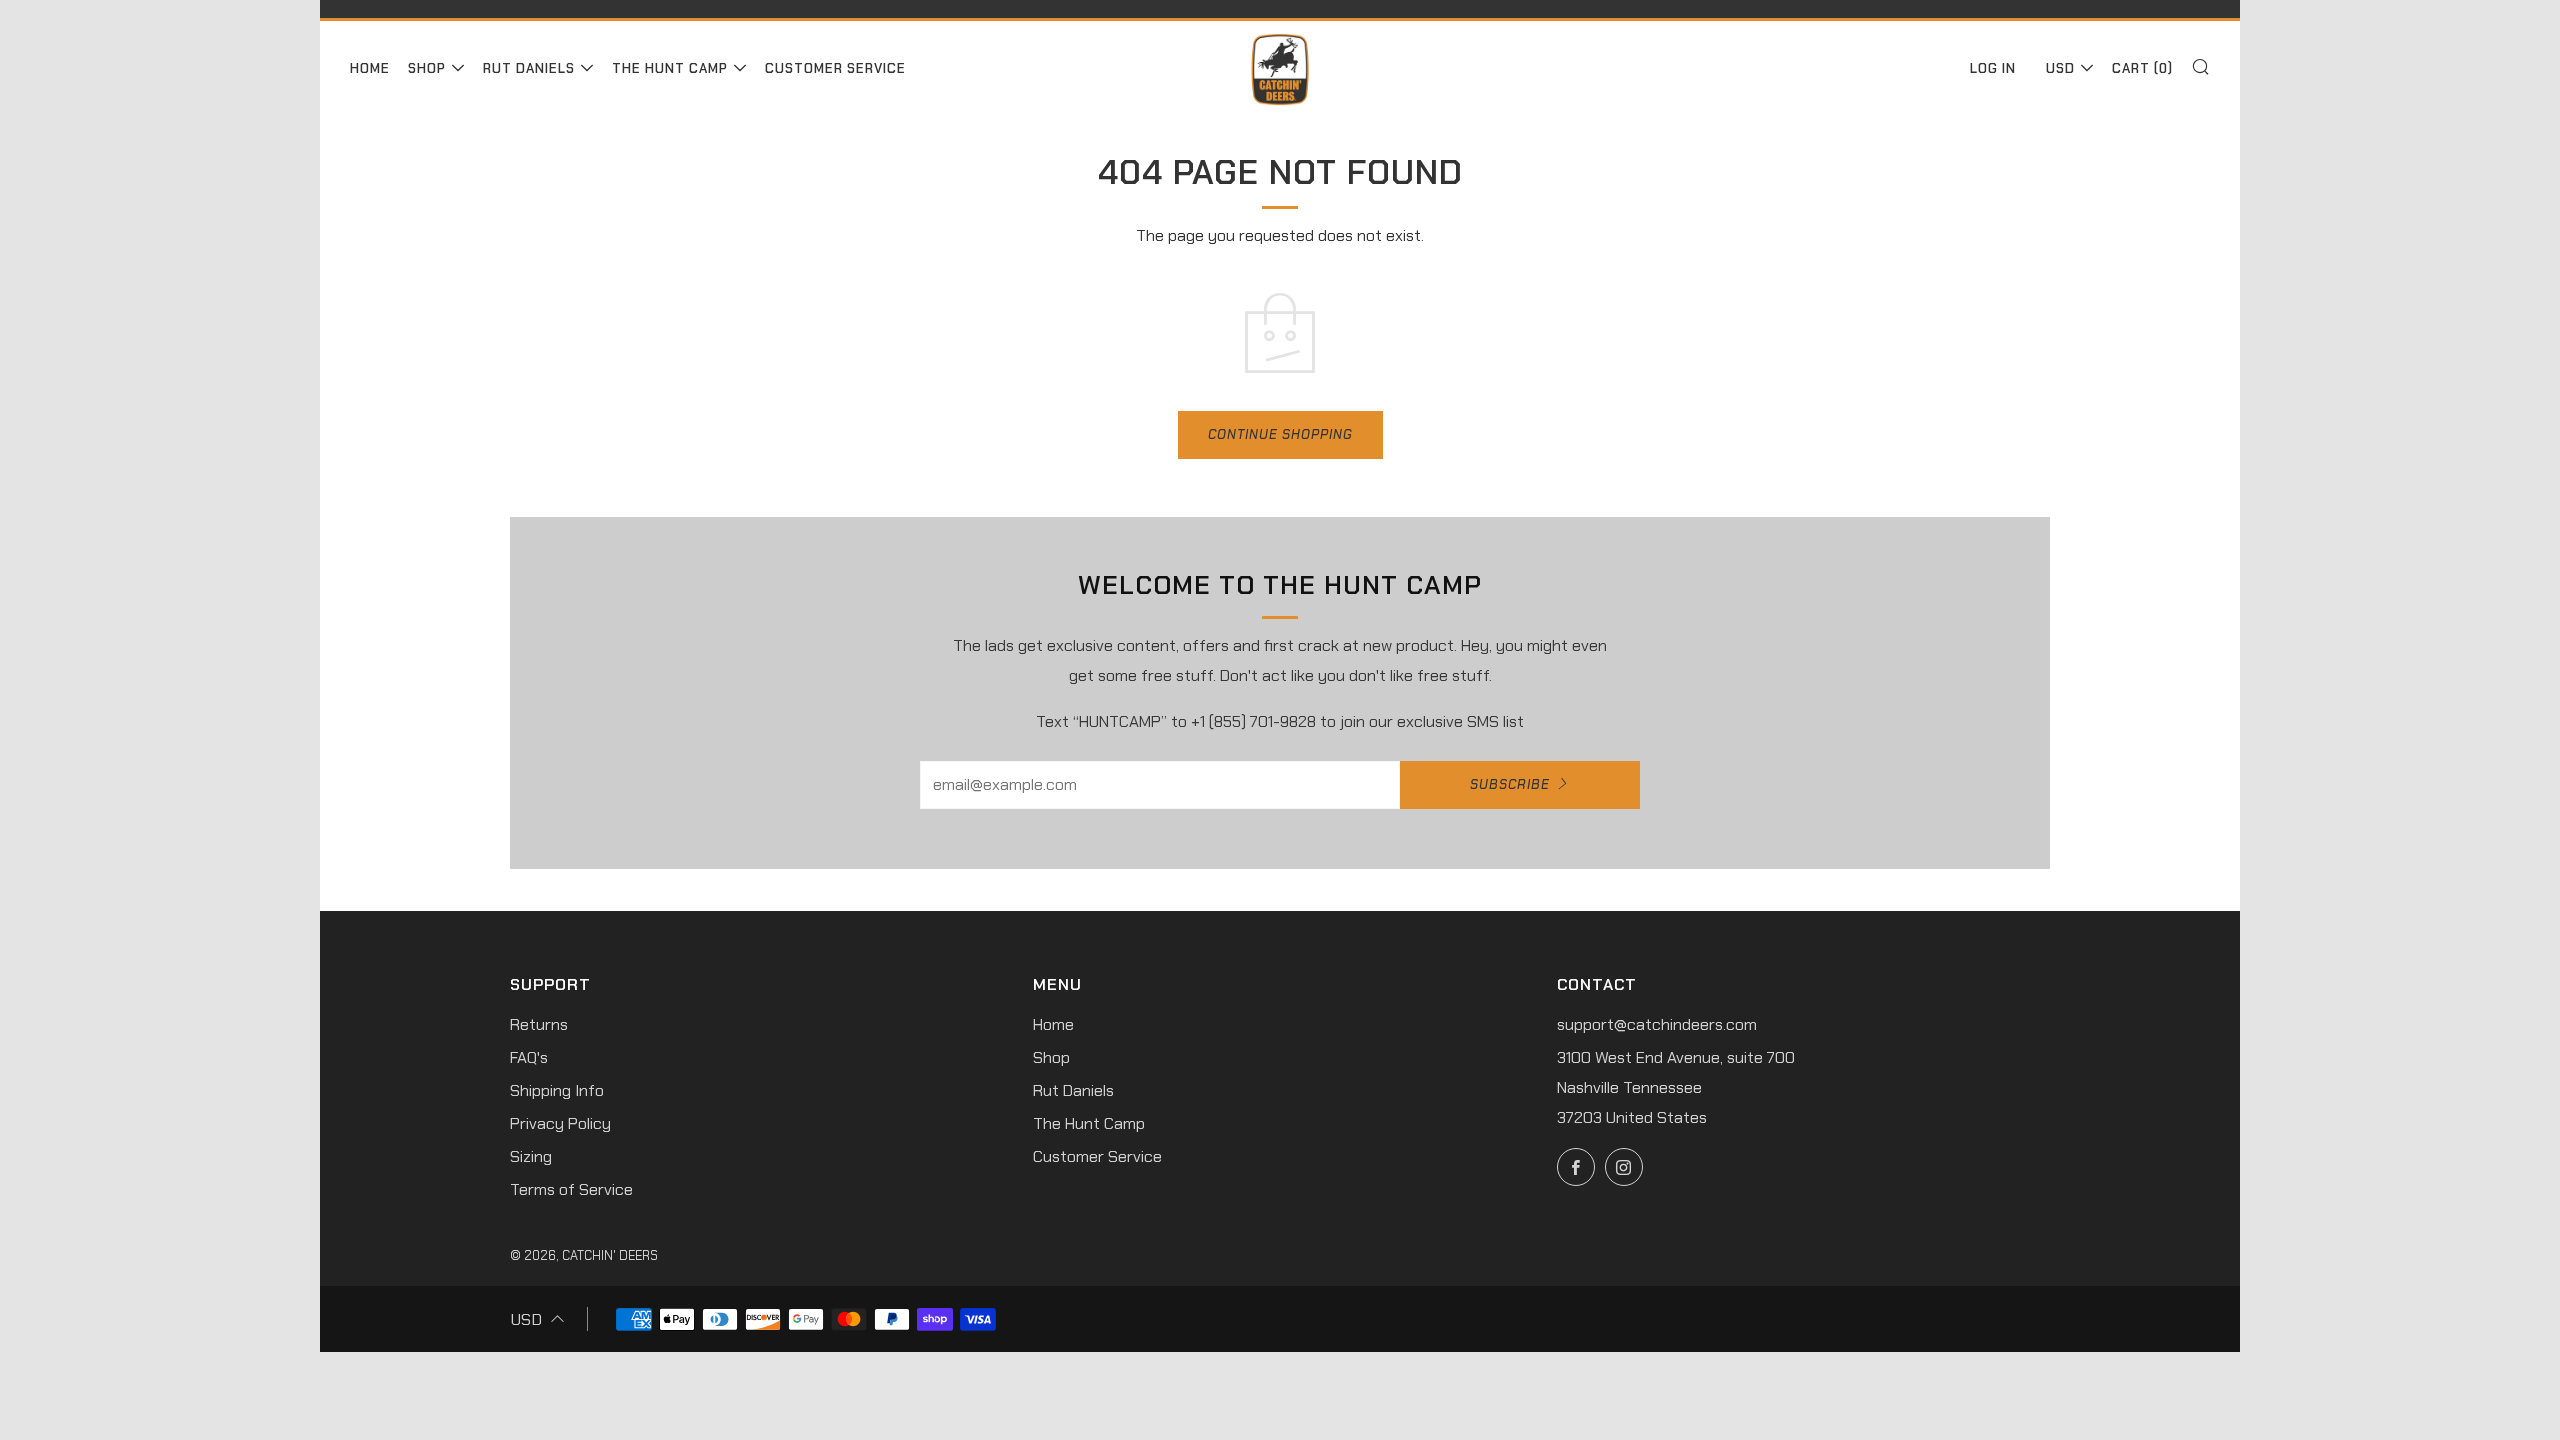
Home (370, 68)
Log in (1993, 68)
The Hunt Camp (670, 68)
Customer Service (835, 68)
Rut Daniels (529, 68)
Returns (539, 1024)
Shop (427, 68)
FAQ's (529, 1057)
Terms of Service (571, 1189)
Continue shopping (1280, 434)
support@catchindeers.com (1657, 1024)
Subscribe (1510, 784)
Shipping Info (557, 1090)
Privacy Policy (560, 1123)
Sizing (531, 1156)
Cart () (2142, 68)
